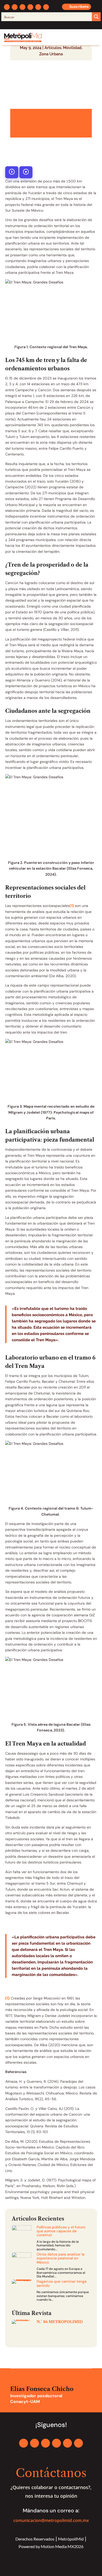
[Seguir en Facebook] (7, 7)
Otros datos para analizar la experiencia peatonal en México (61, 2258)
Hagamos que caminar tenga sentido (62, 2283)
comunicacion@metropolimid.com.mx (51, 2520)
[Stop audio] (26, 172)
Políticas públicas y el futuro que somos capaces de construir (61, 2231)
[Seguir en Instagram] (22, 7)
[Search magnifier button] (96, 17)
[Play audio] (12, 172)
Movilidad (72, 48)
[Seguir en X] (15, 7)
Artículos (53, 48)
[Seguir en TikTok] (46, 7)
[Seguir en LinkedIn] (30, 7)
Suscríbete (79, 7)
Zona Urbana (51, 54)
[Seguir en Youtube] (38, 7)
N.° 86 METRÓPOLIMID (60, 2322)
